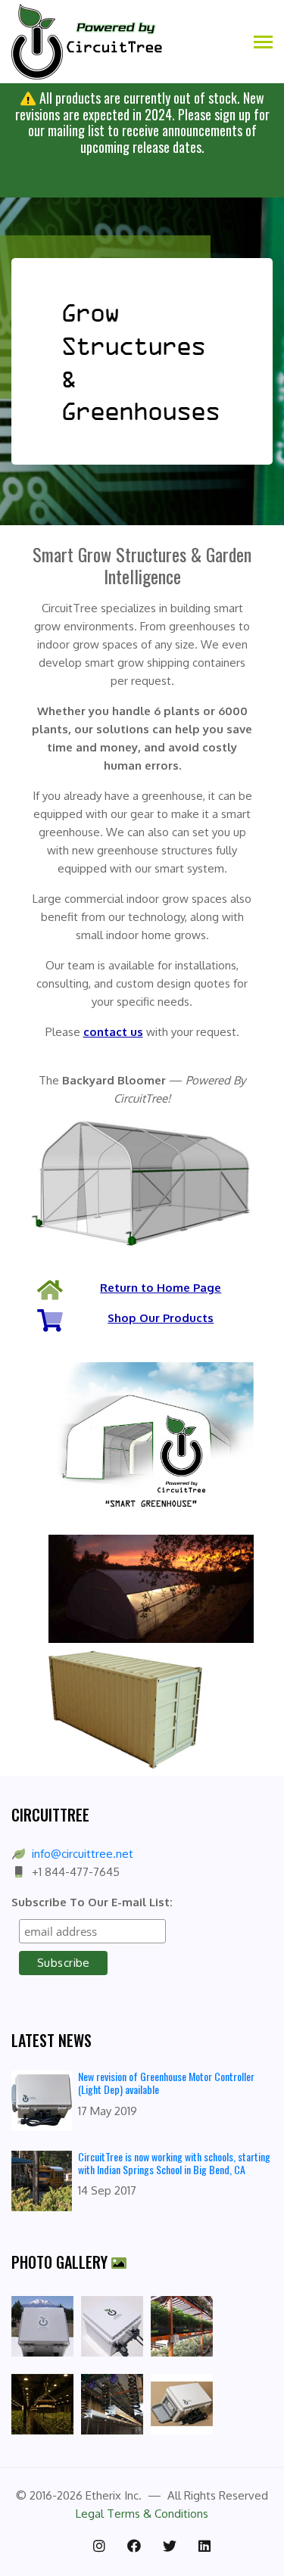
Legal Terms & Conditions (142, 2514)
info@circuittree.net (83, 1854)
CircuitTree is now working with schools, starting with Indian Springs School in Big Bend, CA (174, 2163)
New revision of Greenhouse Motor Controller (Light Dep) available (166, 2083)
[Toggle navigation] (263, 44)
